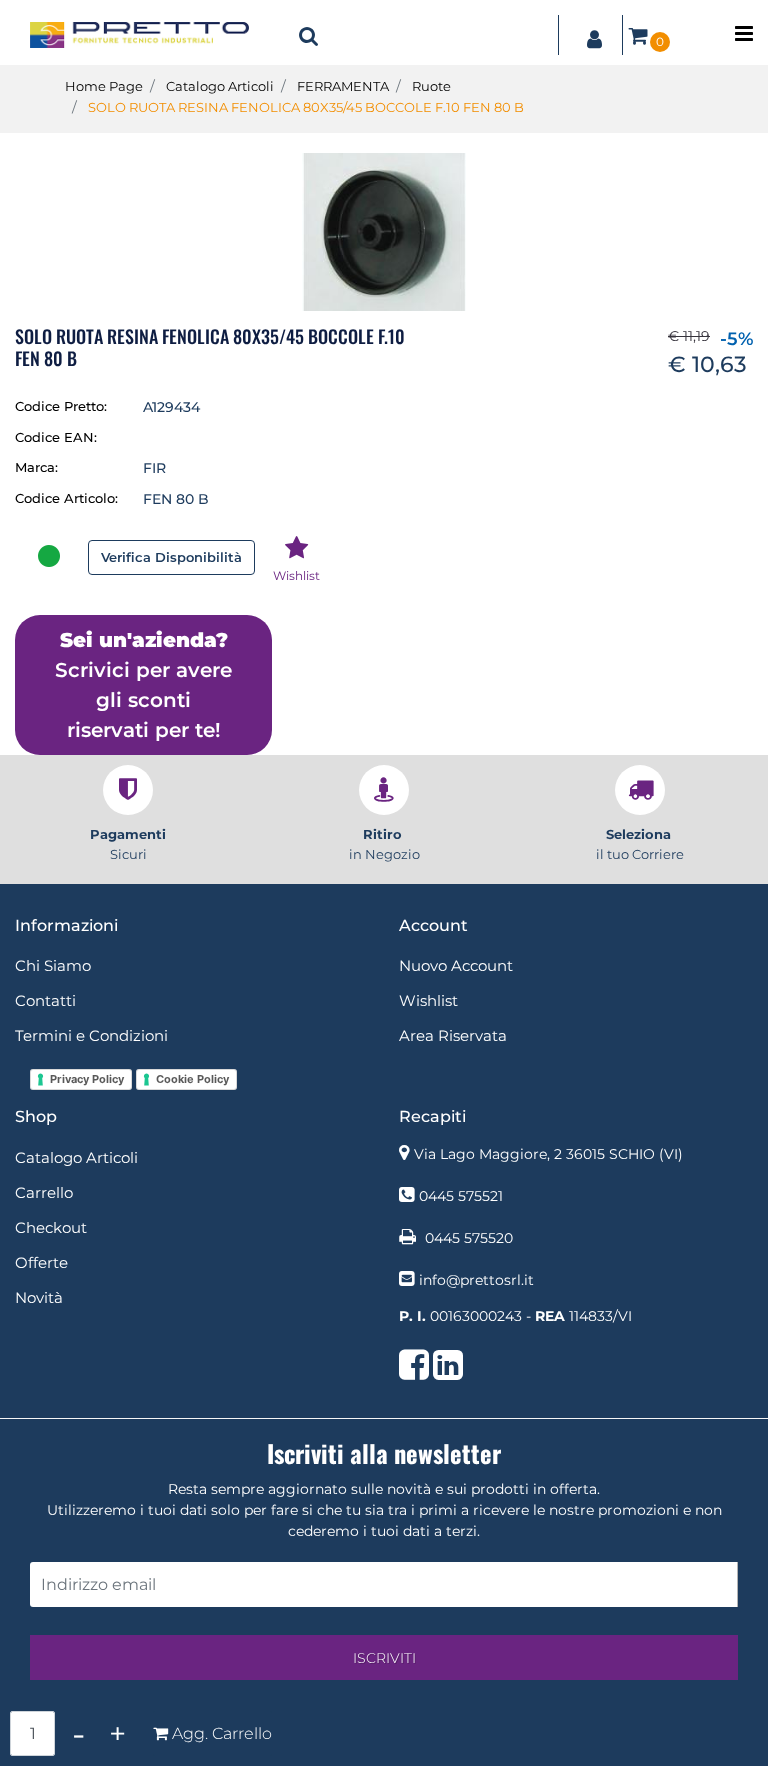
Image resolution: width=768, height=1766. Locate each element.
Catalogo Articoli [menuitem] (76, 1157)
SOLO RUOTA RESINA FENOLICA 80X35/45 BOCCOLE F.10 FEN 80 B (306, 107)
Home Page (104, 86)
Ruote (431, 86)
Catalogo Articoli (220, 86)
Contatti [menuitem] (45, 1000)
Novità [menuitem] (39, 1297)
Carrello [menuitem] (44, 1192)
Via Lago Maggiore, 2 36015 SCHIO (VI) (548, 1154)
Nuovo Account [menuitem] (456, 965)
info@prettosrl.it (476, 1280)
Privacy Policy (87, 1079)
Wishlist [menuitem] (428, 1000)
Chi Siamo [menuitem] (53, 965)
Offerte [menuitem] (41, 1262)
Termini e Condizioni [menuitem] (91, 1035)
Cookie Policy (192, 1079)
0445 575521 (461, 1196)
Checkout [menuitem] (51, 1227)
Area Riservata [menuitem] (453, 1035)
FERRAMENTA (343, 86)
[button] (384, 231)
